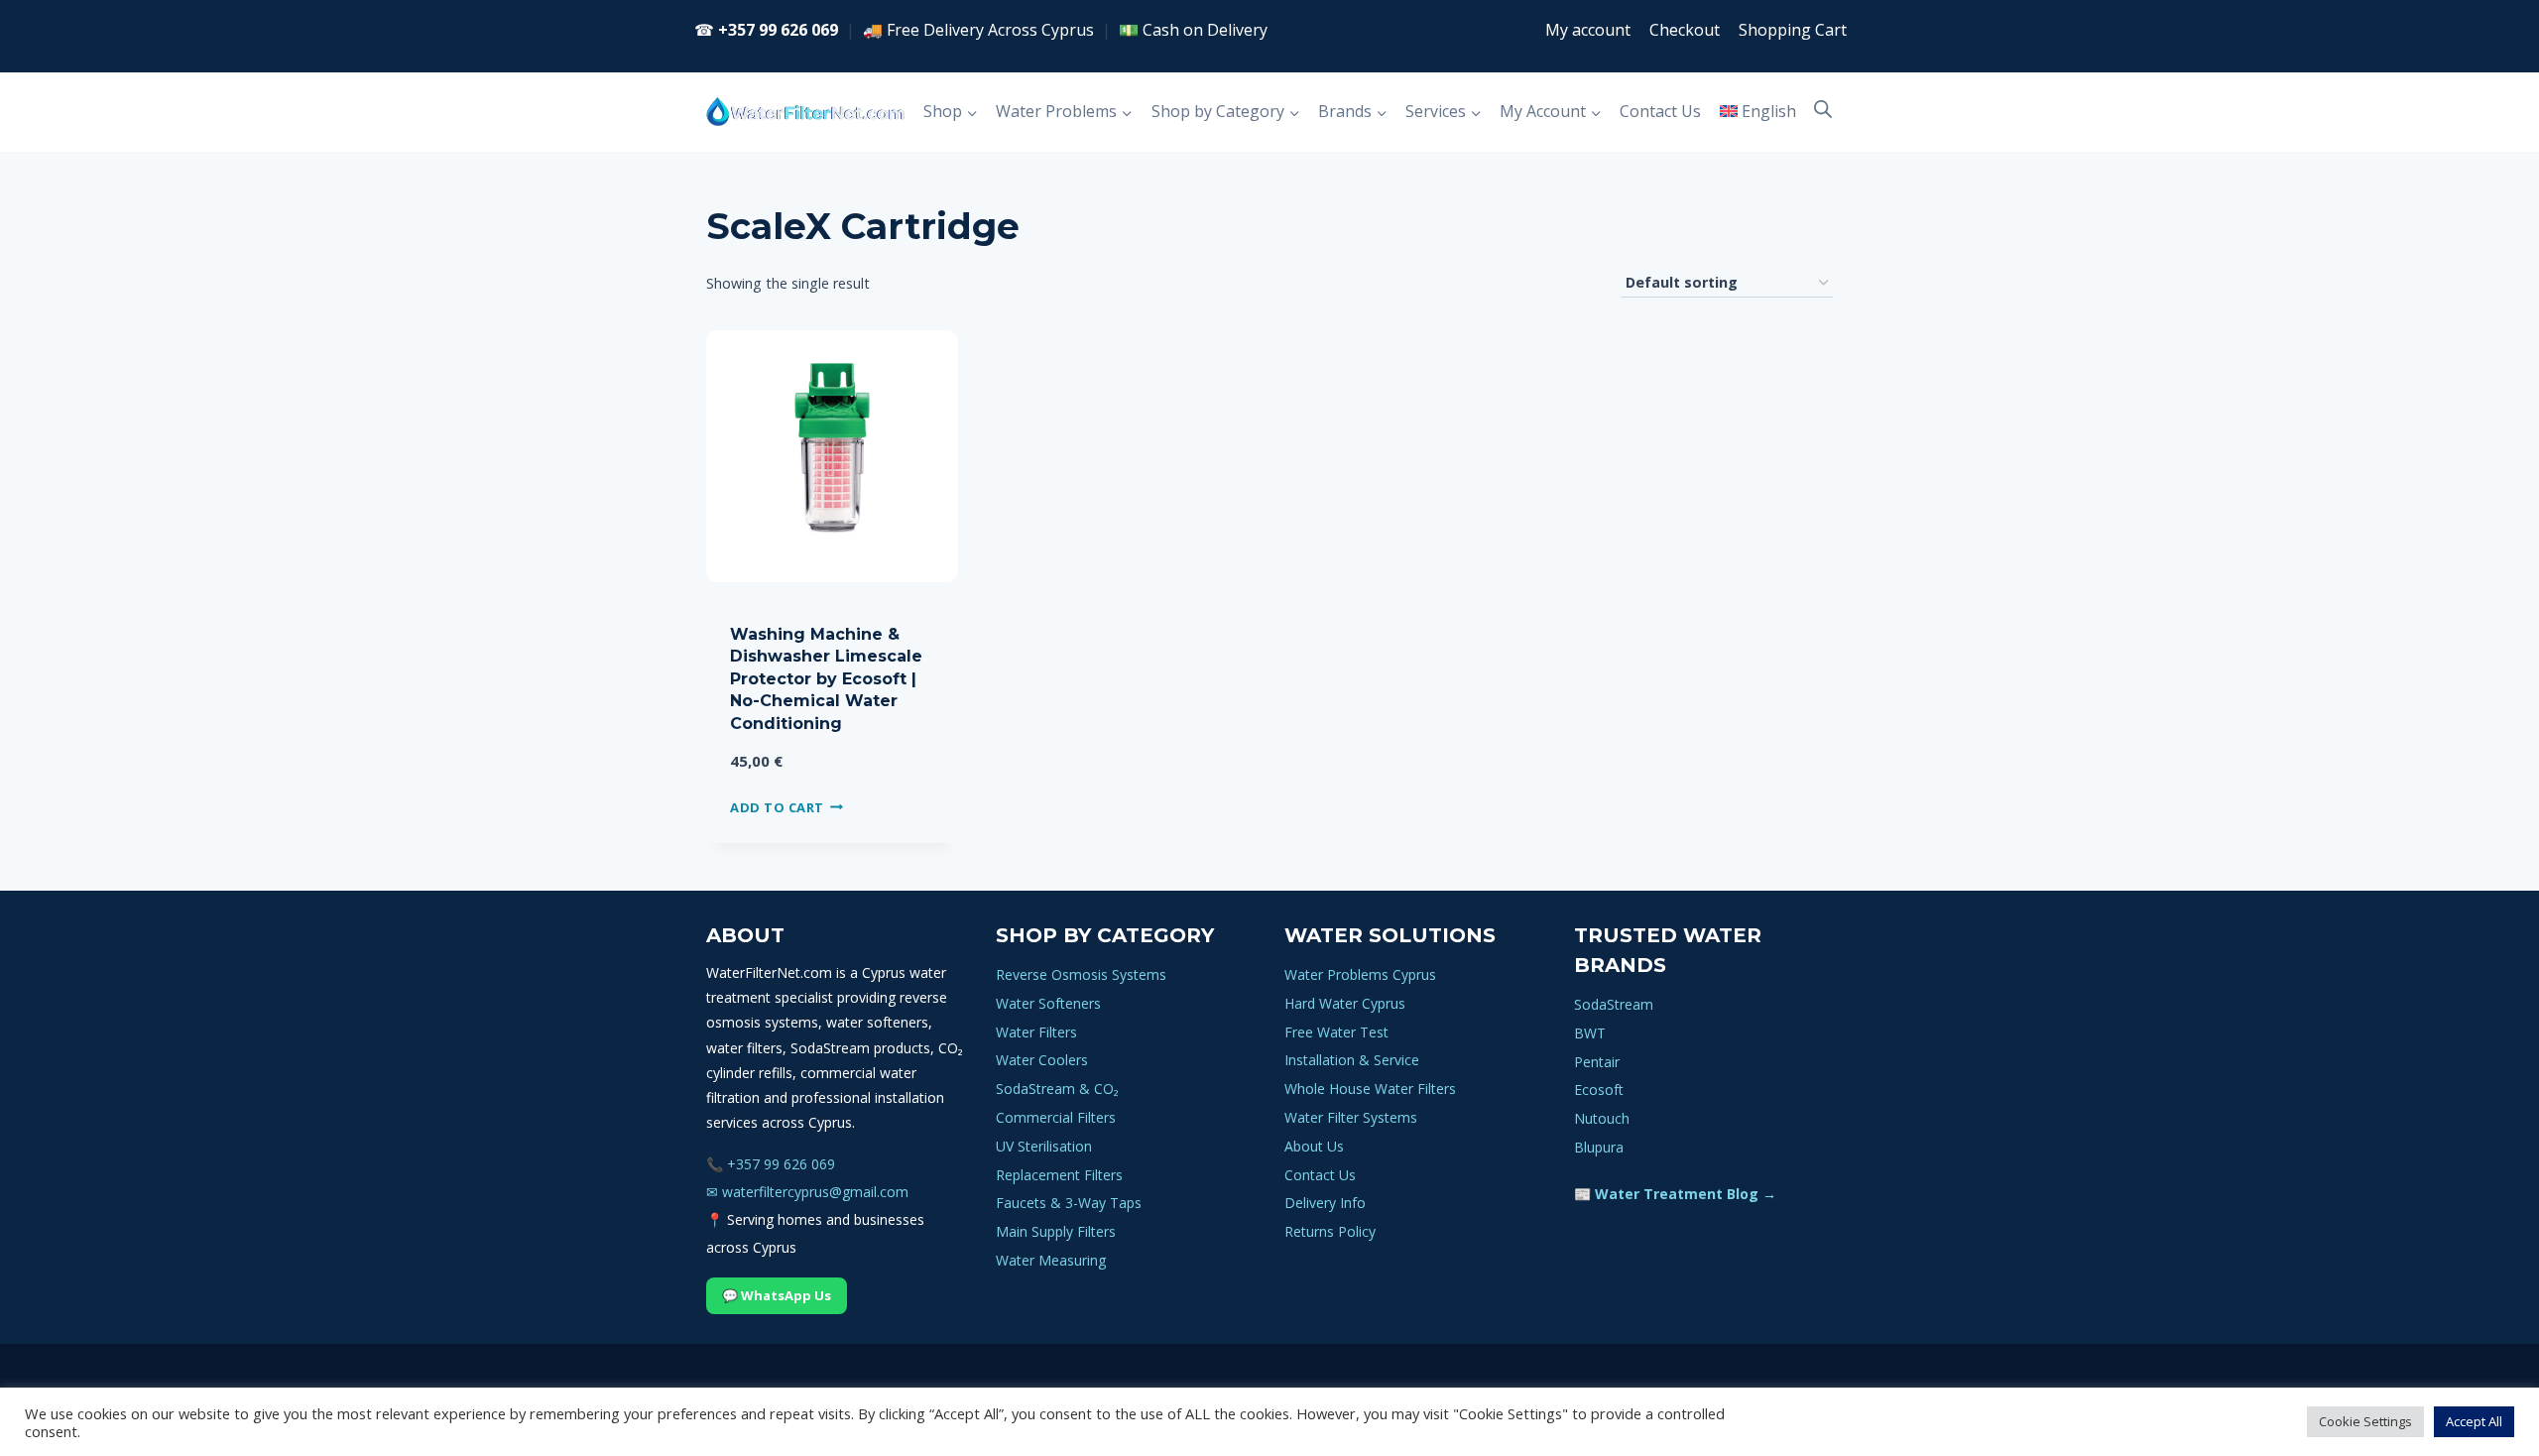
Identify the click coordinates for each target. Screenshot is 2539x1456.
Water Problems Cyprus (1360, 974)
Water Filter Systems (1351, 1117)
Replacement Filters (1059, 1175)
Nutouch (1602, 1118)
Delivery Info (1325, 1203)
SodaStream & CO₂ (1057, 1089)
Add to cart (777, 806)
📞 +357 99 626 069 (771, 1164)
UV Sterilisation (1044, 1146)
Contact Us (1660, 111)
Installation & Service (1352, 1060)
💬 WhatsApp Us (777, 1295)
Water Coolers (1042, 1060)
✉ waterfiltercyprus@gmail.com (807, 1192)
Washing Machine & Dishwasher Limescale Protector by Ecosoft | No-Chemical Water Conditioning (826, 679)
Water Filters (1036, 1032)
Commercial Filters (1056, 1117)
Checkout (1685, 30)
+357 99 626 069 (778, 30)
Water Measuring (1051, 1260)
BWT (1590, 1033)
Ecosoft (1599, 1090)
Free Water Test (1336, 1032)
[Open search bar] (1823, 109)
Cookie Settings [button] (2365, 1421)
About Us (1314, 1146)
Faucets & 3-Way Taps (1069, 1203)
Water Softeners (1048, 1003)
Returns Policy (1330, 1231)
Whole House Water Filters (1370, 1089)
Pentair (1597, 1062)
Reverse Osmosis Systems (1081, 974)
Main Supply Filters (1056, 1231)
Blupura (1599, 1147)
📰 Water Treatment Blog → (1675, 1194)
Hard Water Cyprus (1345, 1003)
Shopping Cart (1793, 30)
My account (1588, 30)
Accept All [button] (2474, 1421)
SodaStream (1614, 1004)
